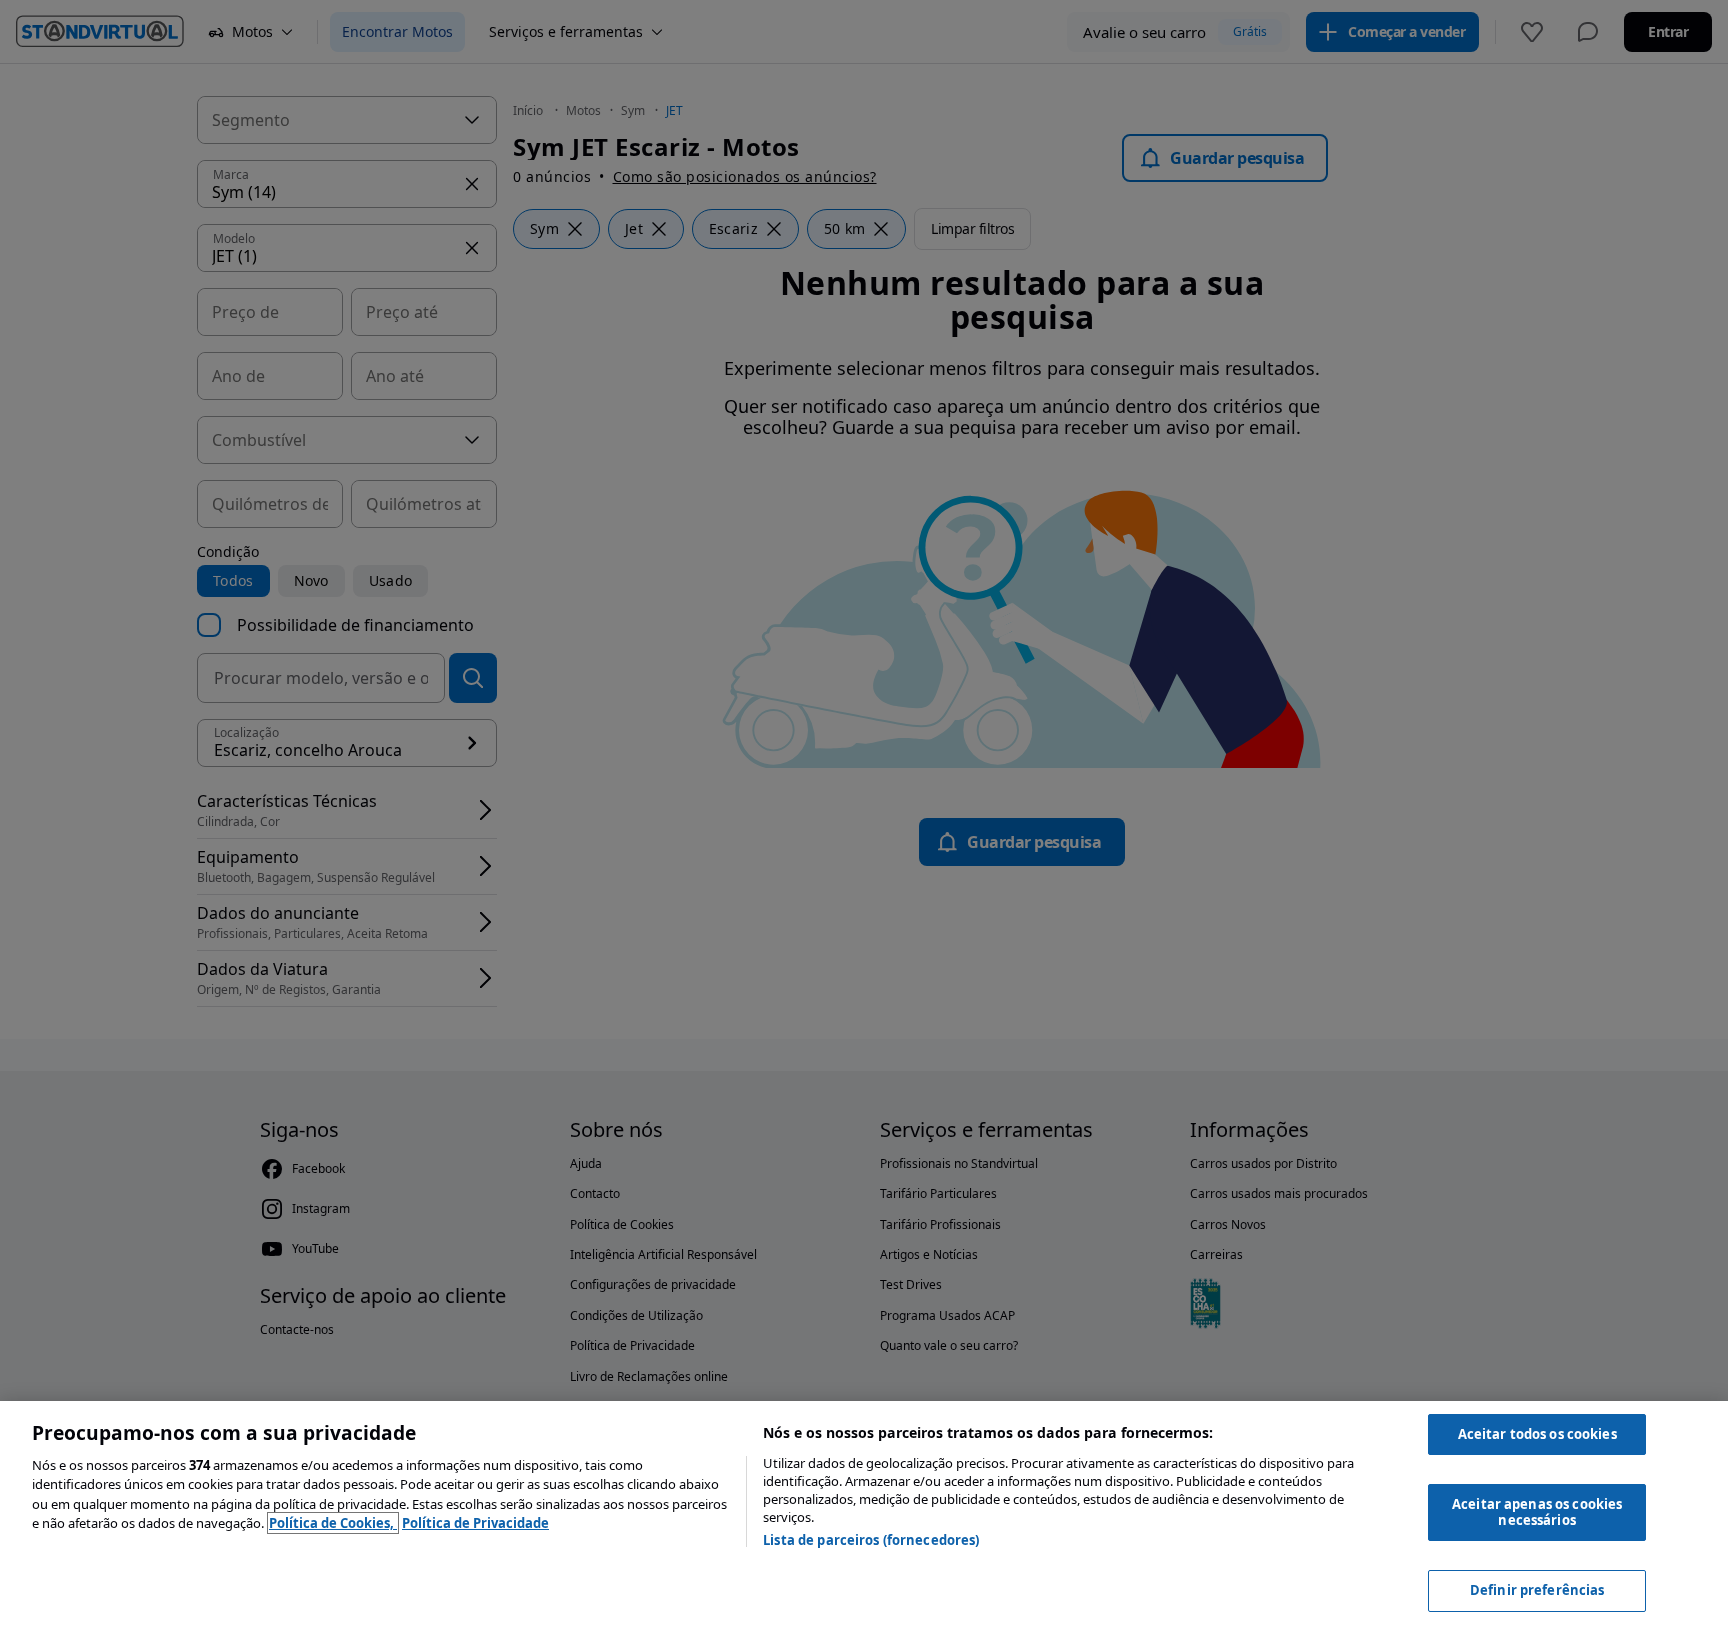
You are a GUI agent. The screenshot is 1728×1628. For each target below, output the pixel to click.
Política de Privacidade (475, 1523)
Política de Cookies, (333, 1523)
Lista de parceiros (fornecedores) (871, 1540)
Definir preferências (1537, 1590)
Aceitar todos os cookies (1537, 1434)
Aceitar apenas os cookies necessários (1537, 1512)
